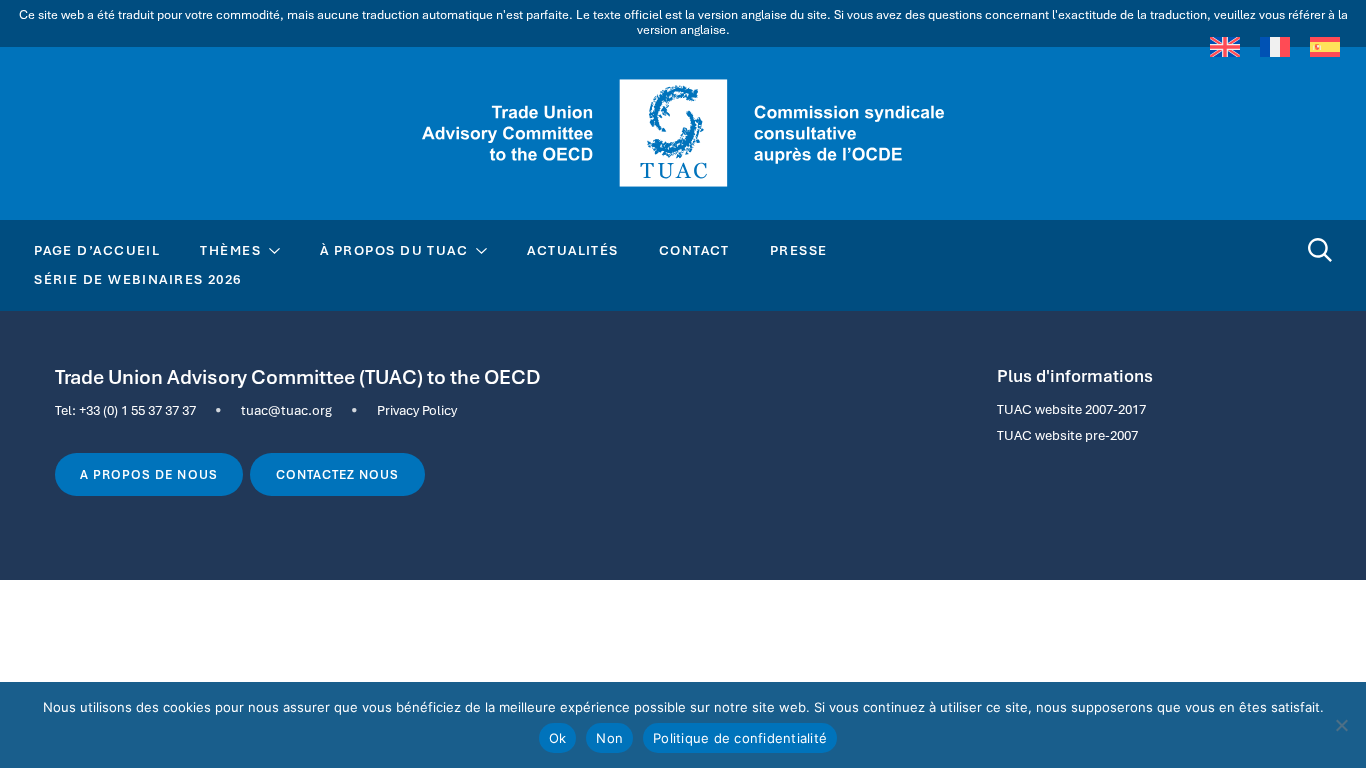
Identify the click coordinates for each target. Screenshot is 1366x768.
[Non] (1341, 725)
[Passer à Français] (1275, 47)
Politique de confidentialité (740, 738)
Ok (558, 738)
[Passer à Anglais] (1225, 47)
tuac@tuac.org (286, 410)
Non (609, 738)
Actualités (572, 250)
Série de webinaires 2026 (138, 279)
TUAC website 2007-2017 (1071, 409)
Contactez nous (337, 475)
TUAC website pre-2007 (1067, 435)
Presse (799, 250)
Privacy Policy (417, 410)
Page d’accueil (97, 250)
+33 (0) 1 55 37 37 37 (137, 410)
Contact (694, 250)
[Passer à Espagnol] (1325, 47)
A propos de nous (148, 475)
